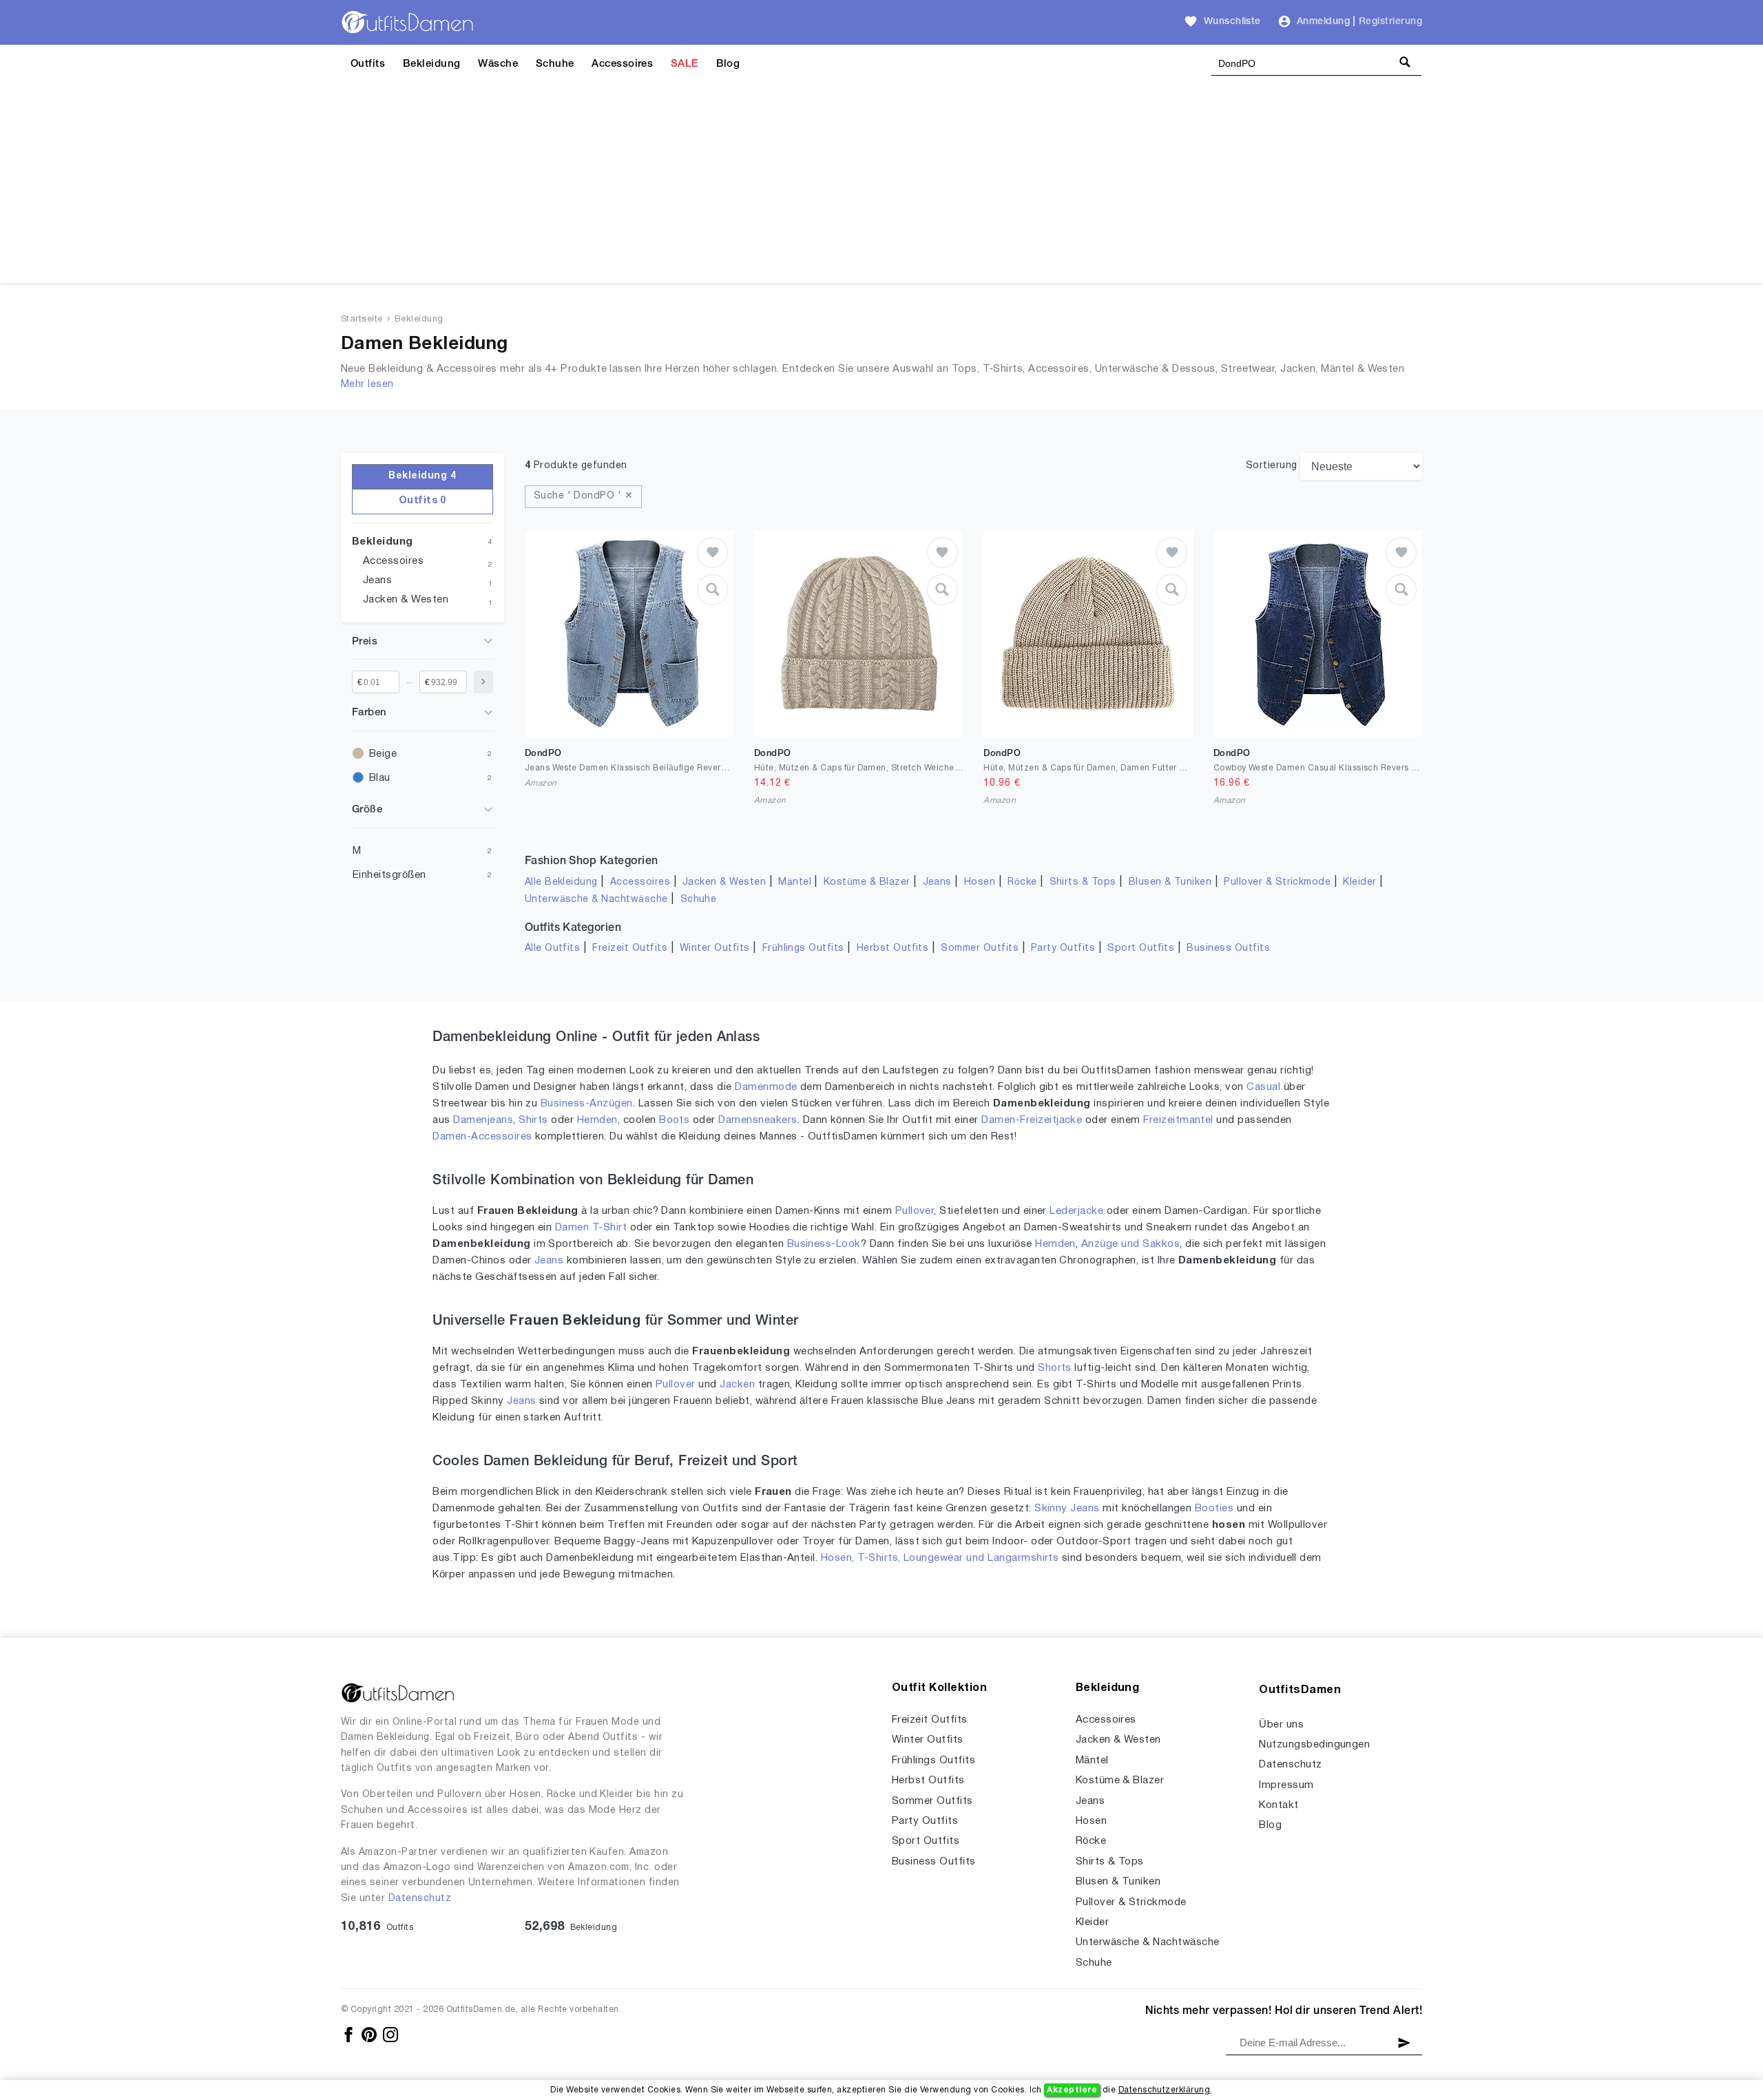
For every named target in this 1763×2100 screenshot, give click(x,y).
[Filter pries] (483, 682)
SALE (685, 64)
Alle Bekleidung (561, 882)
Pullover (915, 1211)
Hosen (980, 882)
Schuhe (555, 64)
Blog (728, 64)
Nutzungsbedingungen (1314, 1745)
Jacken (737, 1385)
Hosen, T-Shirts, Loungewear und (904, 1558)
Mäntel (795, 882)
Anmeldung (1323, 22)
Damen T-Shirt (591, 1228)
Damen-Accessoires (482, 1137)
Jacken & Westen (406, 600)
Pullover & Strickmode (1277, 882)
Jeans (377, 580)
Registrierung (1390, 22)
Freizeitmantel (1178, 1120)
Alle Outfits (553, 948)
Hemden (597, 1120)
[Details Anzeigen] (712, 590)
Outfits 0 (423, 501)
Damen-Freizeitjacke (1032, 1120)
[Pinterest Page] (370, 2034)
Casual (1263, 1087)
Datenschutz (420, 1899)
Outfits (368, 64)
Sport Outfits (1141, 948)
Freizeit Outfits (630, 948)
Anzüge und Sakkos (1130, 1244)
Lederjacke (1076, 1211)
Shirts (533, 1120)
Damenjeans (483, 1120)
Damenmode (766, 1087)
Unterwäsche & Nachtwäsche (596, 900)
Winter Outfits (715, 948)
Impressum (1286, 1785)
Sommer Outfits (980, 948)
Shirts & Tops (1083, 882)
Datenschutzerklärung (1165, 2090)
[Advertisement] (881, 187)
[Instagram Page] (390, 2034)
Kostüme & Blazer (867, 882)
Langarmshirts (1023, 1558)
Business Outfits (1228, 948)
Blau (380, 778)
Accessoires (622, 64)
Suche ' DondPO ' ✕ (584, 496)
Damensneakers (758, 1120)
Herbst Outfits (893, 948)
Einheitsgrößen (389, 875)
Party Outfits (1063, 948)
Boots (674, 1120)
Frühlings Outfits (803, 948)
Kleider (1359, 882)
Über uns (1281, 1725)
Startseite (362, 319)
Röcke (1022, 882)
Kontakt (1279, 1805)
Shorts (1055, 1368)
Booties (1214, 1509)
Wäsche (498, 64)
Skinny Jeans (1067, 1509)
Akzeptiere (1072, 2090)
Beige (383, 754)
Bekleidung (432, 64)
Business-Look (824, 1244)
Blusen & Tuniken (1170, 882)
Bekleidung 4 (422, 476)
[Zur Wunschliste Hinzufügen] (712, 553)
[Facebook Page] (350, 2034)
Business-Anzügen (587, 1104)
